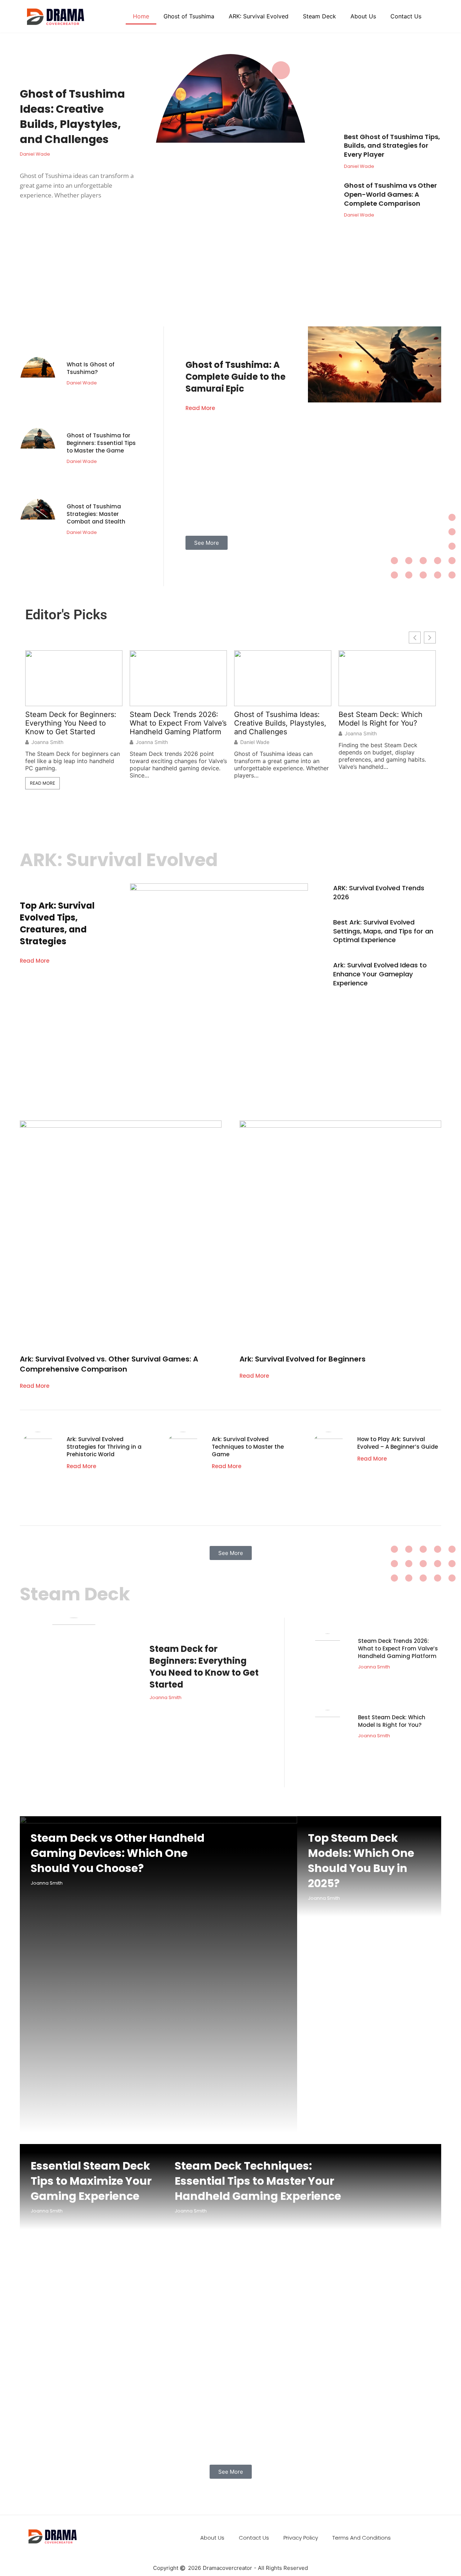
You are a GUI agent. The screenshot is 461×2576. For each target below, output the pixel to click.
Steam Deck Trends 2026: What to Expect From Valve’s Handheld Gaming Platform (178, 723)
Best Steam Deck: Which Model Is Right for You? (381, 719)
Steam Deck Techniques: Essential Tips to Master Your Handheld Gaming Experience (258, 2181)
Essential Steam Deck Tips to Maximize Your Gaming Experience (91, 2181)
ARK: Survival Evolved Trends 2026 (379, 892)
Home (141, 16)
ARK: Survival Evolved (259, 16)
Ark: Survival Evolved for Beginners (303, 1359)
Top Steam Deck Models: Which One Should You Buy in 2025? (361, 1861)
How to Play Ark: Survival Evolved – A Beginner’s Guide (398, 1443)
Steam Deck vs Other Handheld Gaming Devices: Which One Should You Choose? (118, 1853)
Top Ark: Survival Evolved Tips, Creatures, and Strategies (57, 923)
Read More (200, 408)
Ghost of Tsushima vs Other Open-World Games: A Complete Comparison (390, 194)
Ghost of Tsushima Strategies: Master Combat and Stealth (96, 514)
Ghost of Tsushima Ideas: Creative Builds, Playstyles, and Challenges (72, 117)
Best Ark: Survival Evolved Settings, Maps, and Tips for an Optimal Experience (383, 931)
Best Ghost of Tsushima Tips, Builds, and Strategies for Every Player (392, 146)
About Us (363, 16)
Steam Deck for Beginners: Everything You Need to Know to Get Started (71, 723)
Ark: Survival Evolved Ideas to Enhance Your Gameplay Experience (380, 974)
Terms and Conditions (362, 2538)
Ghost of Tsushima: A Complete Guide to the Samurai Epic (236, 377)
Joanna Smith (47, 742)
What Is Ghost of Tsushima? (91, 368)
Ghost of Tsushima (189, 16)
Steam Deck (319, 16)
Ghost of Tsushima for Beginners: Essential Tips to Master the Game (101, 443)
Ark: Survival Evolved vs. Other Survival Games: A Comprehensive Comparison (109, 1364)
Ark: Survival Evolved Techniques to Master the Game (248, 1447)
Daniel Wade (255, 742)
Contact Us (406, 16)
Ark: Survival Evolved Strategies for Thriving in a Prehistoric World (104, 1447)
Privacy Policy (301, 2538)
